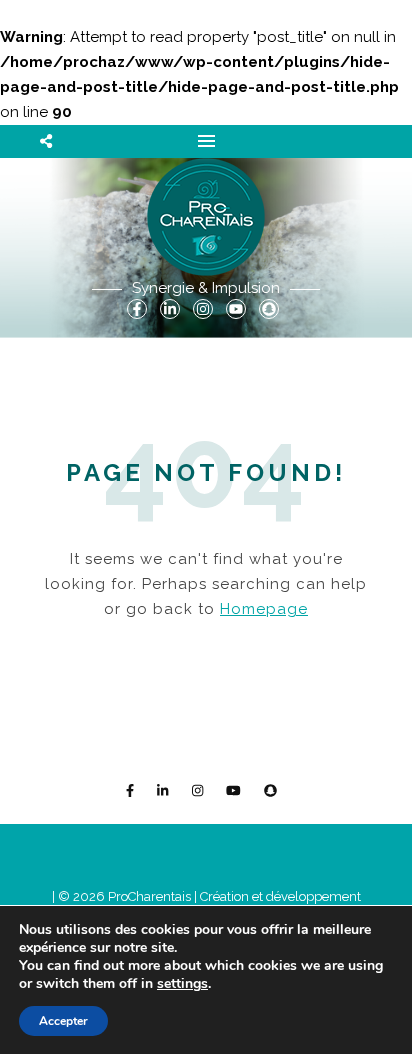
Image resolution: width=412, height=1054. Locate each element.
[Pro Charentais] (206, 217)
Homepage (264, 609)
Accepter (63, 1021)
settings (182, 984)
